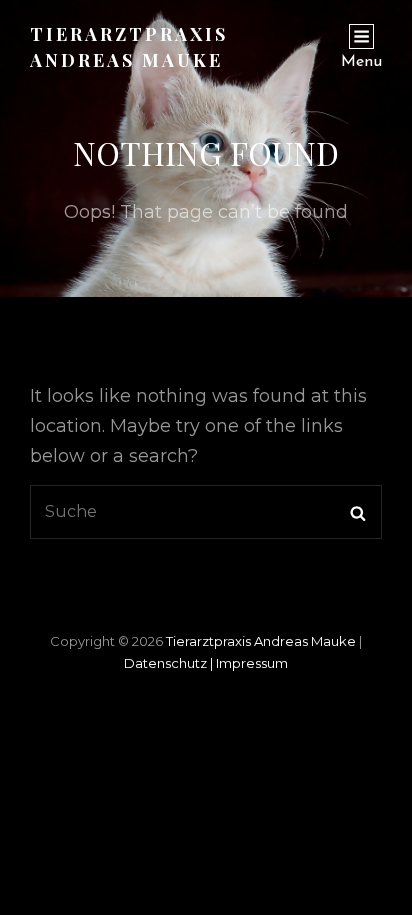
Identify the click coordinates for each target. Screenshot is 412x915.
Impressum (252, 663)
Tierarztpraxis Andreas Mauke (262, 641)
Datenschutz (170, 663)
